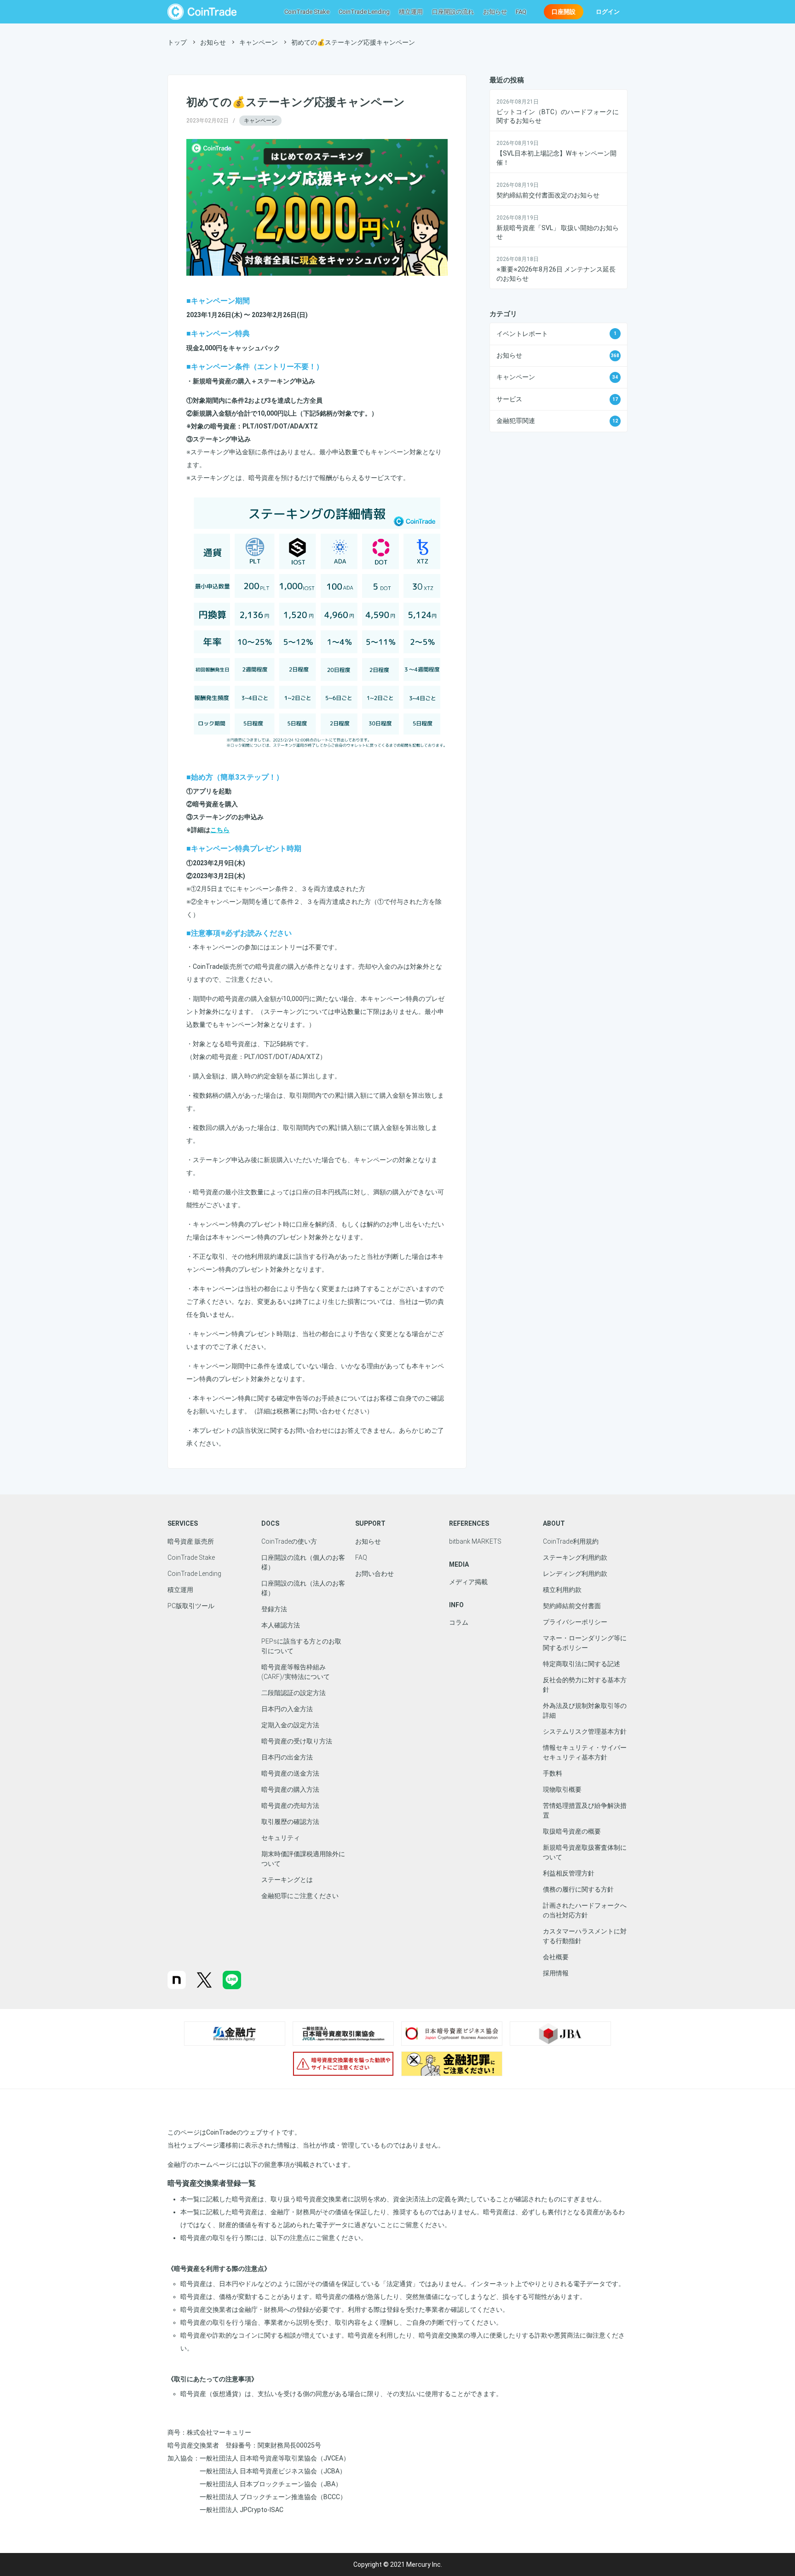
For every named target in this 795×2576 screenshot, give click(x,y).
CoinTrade (202, 12)
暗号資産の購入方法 (290, 1789)
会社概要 (556, 1957)
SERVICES (183, 1523)
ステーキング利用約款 (575, 1557)
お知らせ (495, 12)
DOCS (270, 1523)
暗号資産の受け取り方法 (297, 1741)
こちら (220, 830)
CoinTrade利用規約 (571, 1541)
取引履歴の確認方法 (290, 1822)
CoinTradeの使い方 (289, 1541)
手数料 (553, 1773)
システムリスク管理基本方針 (585, 1731)
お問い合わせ (374, 1574)
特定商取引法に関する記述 (582, 1664)
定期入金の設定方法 (290, 1725)
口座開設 (564, 12)
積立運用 (411, 12)
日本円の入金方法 (287, 1709)
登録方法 (274, 1609)
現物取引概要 (562, 1789)
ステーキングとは (287, 1880)
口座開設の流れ (453, 12)
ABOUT (554, 1523)
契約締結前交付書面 (572, 1606)
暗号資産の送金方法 (290, 1773)
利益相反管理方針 (569, 1873)
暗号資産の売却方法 (290, 1806)
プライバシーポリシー (575, 1622)
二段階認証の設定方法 (294, 1693)
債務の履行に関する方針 (578, 1889)
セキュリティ (281, 1838)
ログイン (608, 12)
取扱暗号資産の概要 (572, 1831)
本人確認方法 (281, 1625)
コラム (459, 1622)
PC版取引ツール (191, 1606)
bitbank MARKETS (475, 1541)
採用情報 (556, 1973)
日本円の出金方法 (287, 1757)
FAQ (521, 12)
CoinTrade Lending (364, 12)
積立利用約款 (562, 1590)
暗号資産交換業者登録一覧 (212, 2183)
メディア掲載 (468, 1582)
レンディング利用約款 (575, 1574)
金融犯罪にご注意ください (300, 1896)
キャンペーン (260, 121)
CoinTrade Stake (307, 12)
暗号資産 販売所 (191, 1541)
